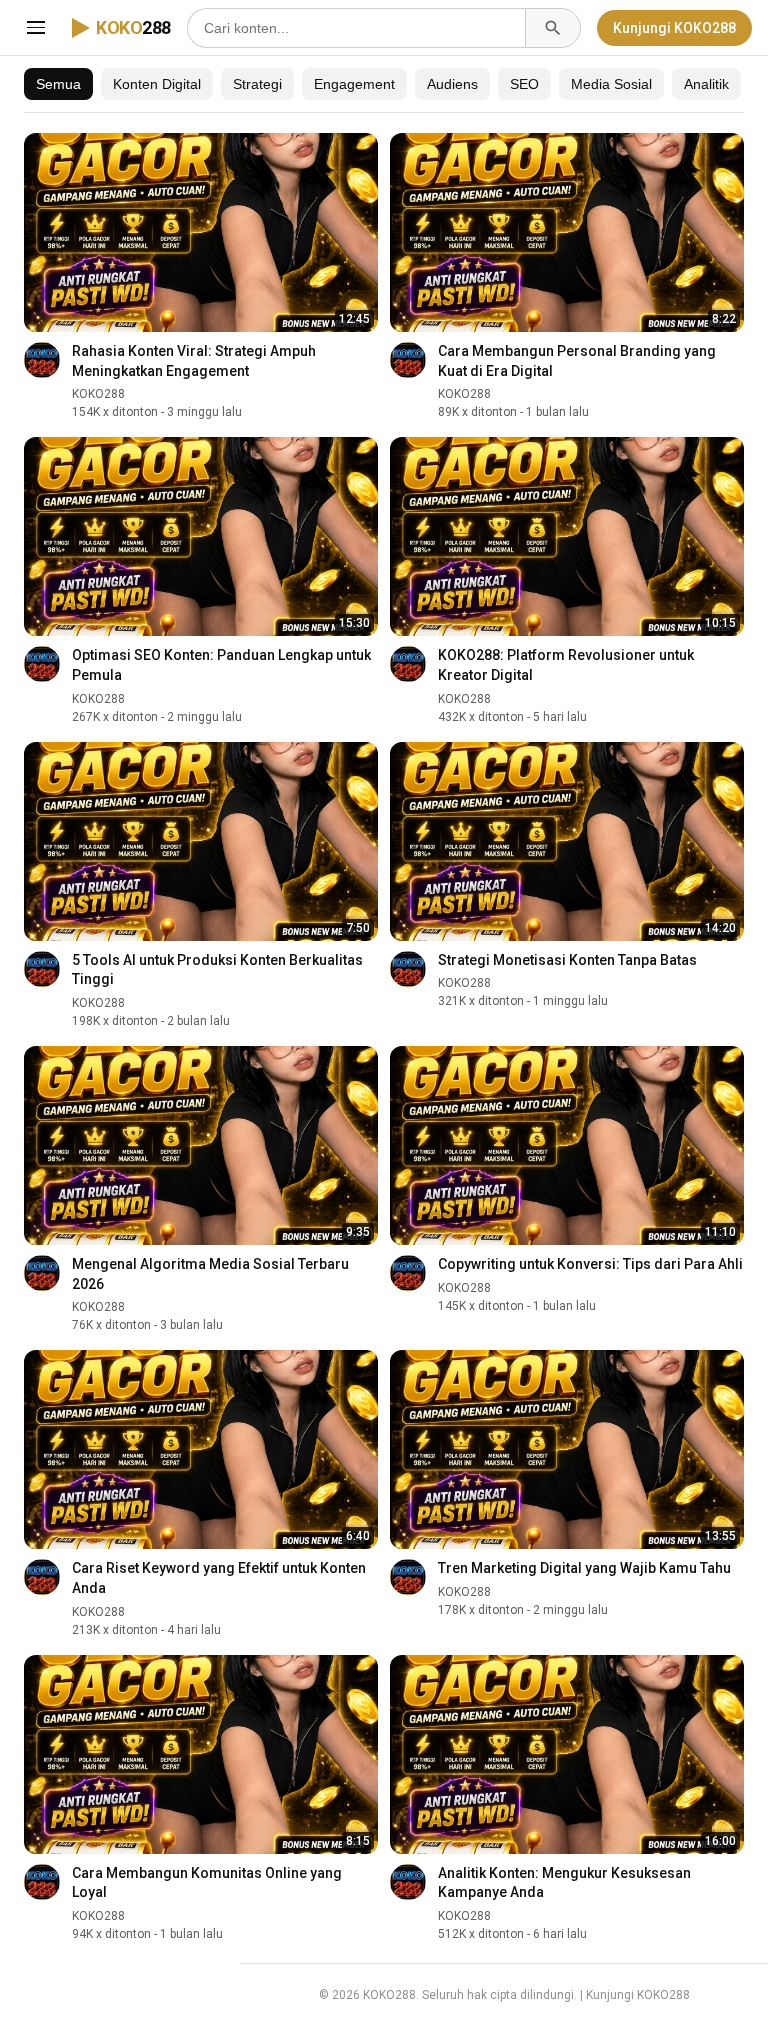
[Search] (553, 28)
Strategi (257, 84)
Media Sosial (611, 84)
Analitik (706, 84)
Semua (58, 84)
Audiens (452, 84)
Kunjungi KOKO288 (674, 28)
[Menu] (36, 28)
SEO (524, 84)
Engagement (354, 84)
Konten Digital (157, 84)
